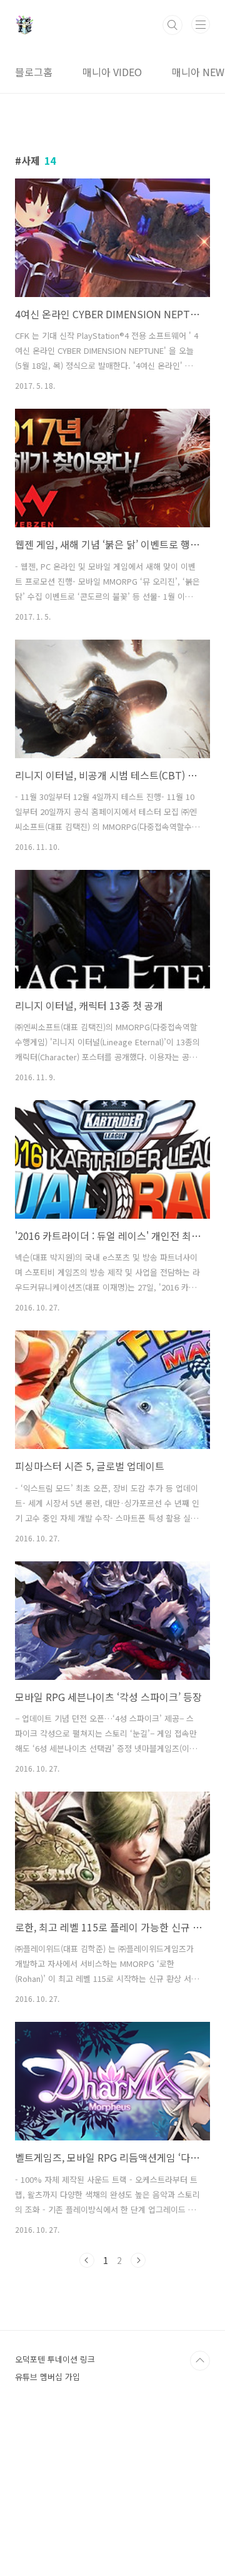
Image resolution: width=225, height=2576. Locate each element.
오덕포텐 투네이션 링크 (55, 2359)
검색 (172, 25)
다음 (138, 2260)
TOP (200, 2361)
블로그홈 (34, 72)
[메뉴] (201, 24)
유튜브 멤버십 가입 (47, 2377)
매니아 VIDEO (112, 72)
